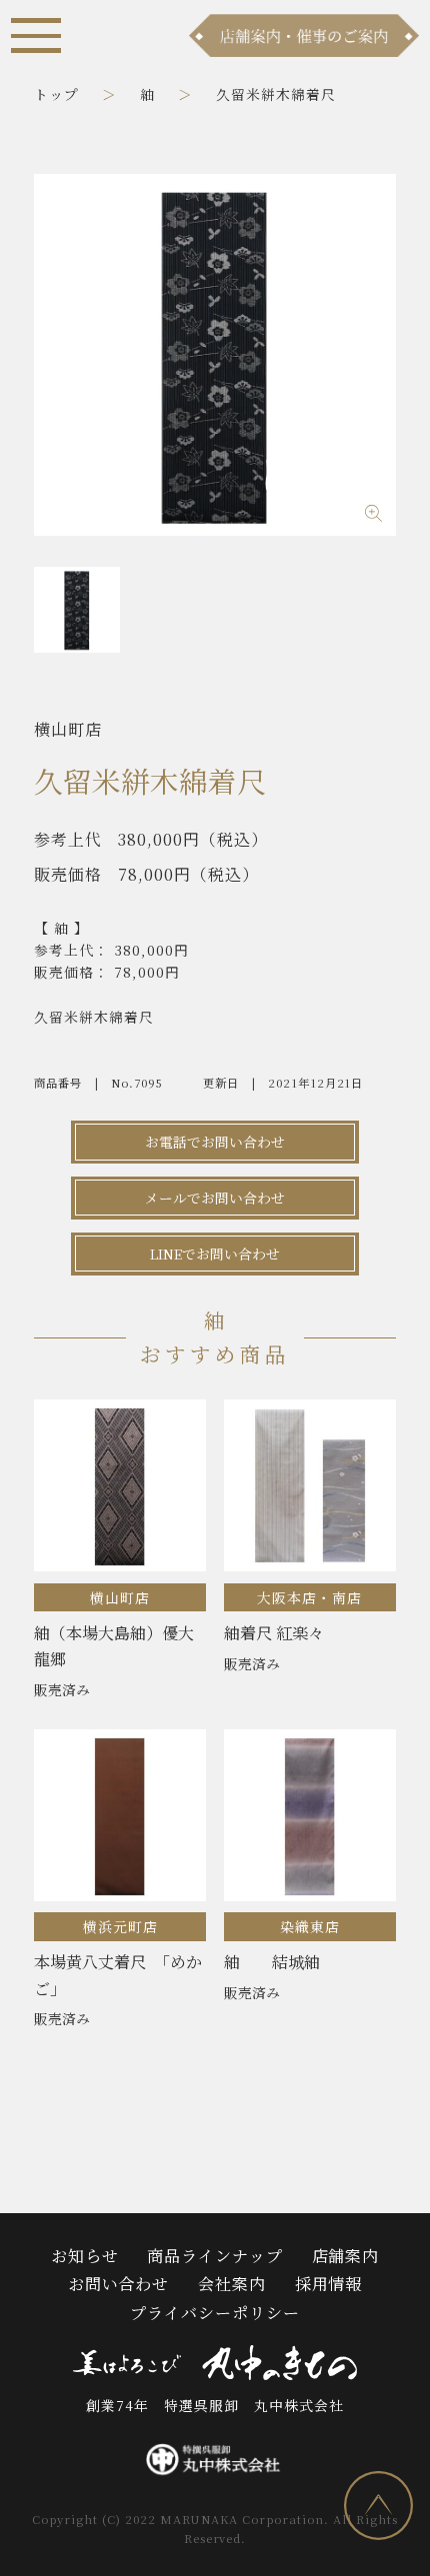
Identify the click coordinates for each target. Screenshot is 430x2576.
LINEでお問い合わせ (215, 1254)
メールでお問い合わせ (215, 1198)
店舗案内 (346, 2256)
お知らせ (85, 2256)
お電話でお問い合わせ (215, 1142)
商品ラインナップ (215, 2256)
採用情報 (329, 2284)
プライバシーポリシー (215, 2313)
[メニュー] (35, 35)
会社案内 (232, 2284)
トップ (56, 94)
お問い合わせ (119, 2284)
